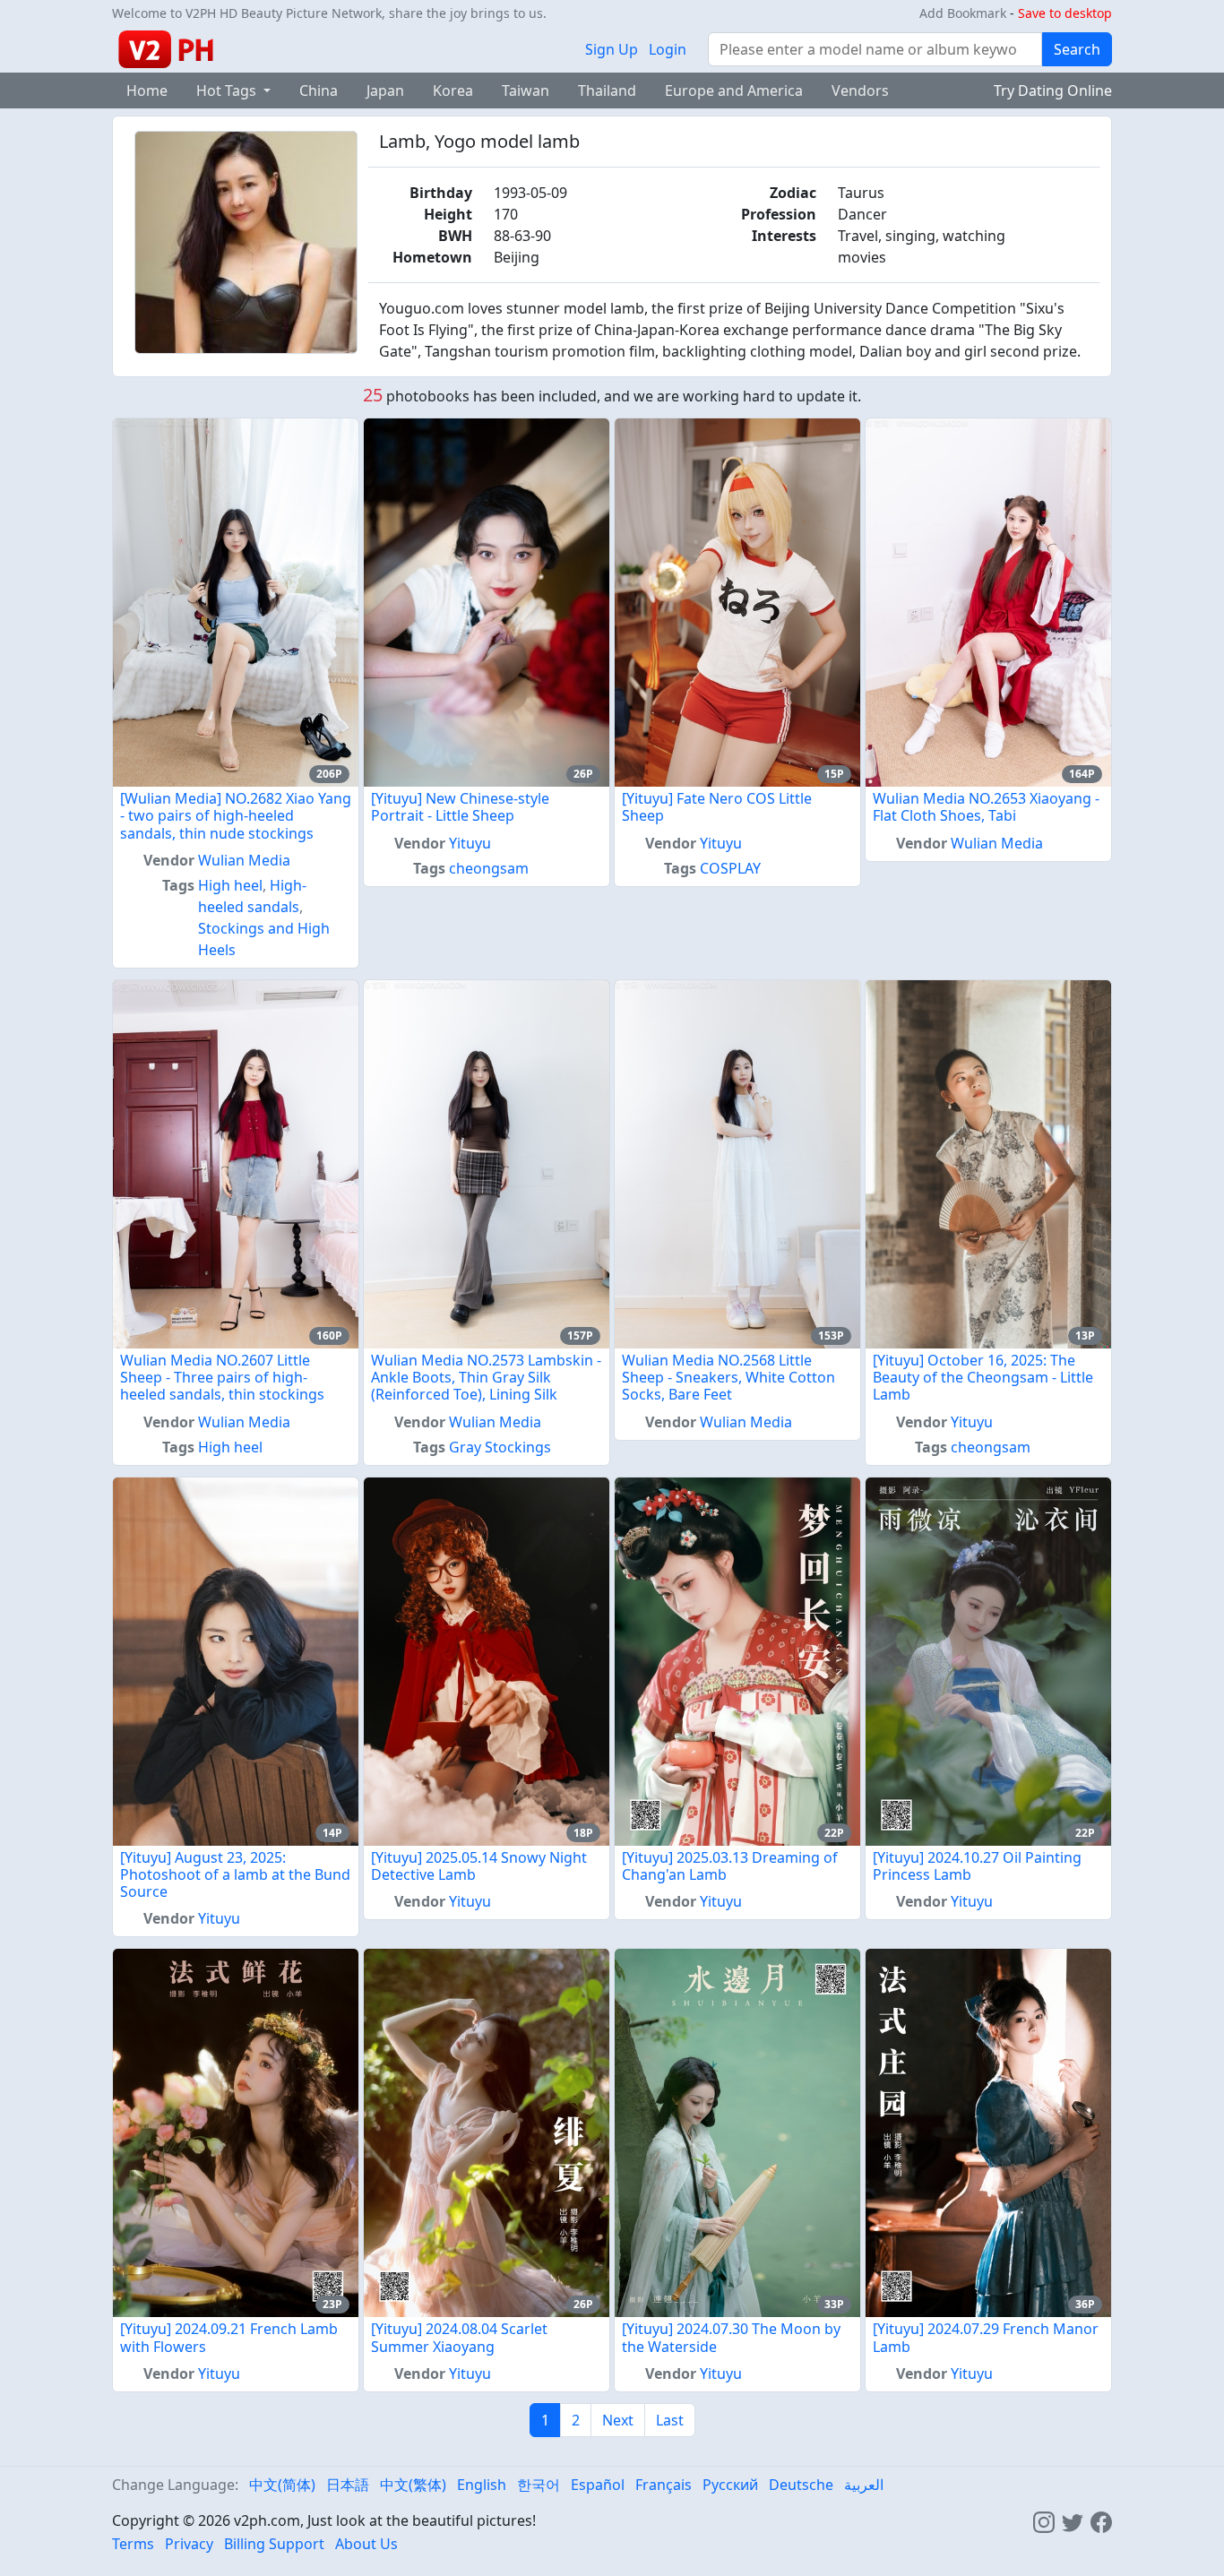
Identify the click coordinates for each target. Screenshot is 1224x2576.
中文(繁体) (413, 2485)
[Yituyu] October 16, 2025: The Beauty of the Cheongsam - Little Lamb (983, 1377)
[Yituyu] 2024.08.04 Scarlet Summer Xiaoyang (459, 2337)
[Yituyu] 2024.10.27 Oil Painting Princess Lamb (977, 1866)
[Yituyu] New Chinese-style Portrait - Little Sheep (460, 807)
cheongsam (489, 868)
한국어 (539, 2485)
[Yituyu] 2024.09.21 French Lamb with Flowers (229, 2337)
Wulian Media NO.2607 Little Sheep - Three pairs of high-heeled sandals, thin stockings (222, 1377)
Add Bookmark (963, 13)
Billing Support (274, 2544)
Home (147, 90)
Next (618, 2420)
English (482, 2485)
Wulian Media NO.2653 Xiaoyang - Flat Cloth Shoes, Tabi (986, 807)
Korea (453, 90)
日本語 (348, 2485)
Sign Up (612, 49)
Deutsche (801, 2485)
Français (664, 2485)
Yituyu (470, 843)
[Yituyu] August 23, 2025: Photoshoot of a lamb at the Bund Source (235, 1874)
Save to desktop (1065, 13)
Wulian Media (244, 860)
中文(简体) (282, 2485)
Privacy (189, 2544)
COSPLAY (730, 868)
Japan (385, 90)
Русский (730, 2485)
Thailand (607, 90)
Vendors (860, 90)
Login (668, 49)
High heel (230, 885)
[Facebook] (1101, 2520)
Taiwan (526, 90)
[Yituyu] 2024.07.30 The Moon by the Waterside (731, 2337)
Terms (133, 2544)
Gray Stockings (500, 1447)
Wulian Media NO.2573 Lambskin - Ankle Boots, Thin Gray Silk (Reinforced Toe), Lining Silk (486, 1377)
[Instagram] (1044, 2520)
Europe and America (734, 90)
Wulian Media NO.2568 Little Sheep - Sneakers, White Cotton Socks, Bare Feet (728, 1377)
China (319, 90)
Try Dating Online (1053, 90)
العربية (864, 2485)
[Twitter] (1073, 2520)
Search (1077, 49)
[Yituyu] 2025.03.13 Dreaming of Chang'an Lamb (730, 1866)
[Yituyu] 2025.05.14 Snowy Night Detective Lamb (479, 1866)
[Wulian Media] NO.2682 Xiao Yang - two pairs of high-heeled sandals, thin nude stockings (236, 815)
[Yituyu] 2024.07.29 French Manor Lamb (986, 2337)
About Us (366, 2544)
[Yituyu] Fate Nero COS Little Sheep (717, 807)
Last (670, 2420)
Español (598, 2485)
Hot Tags (228, 90)
